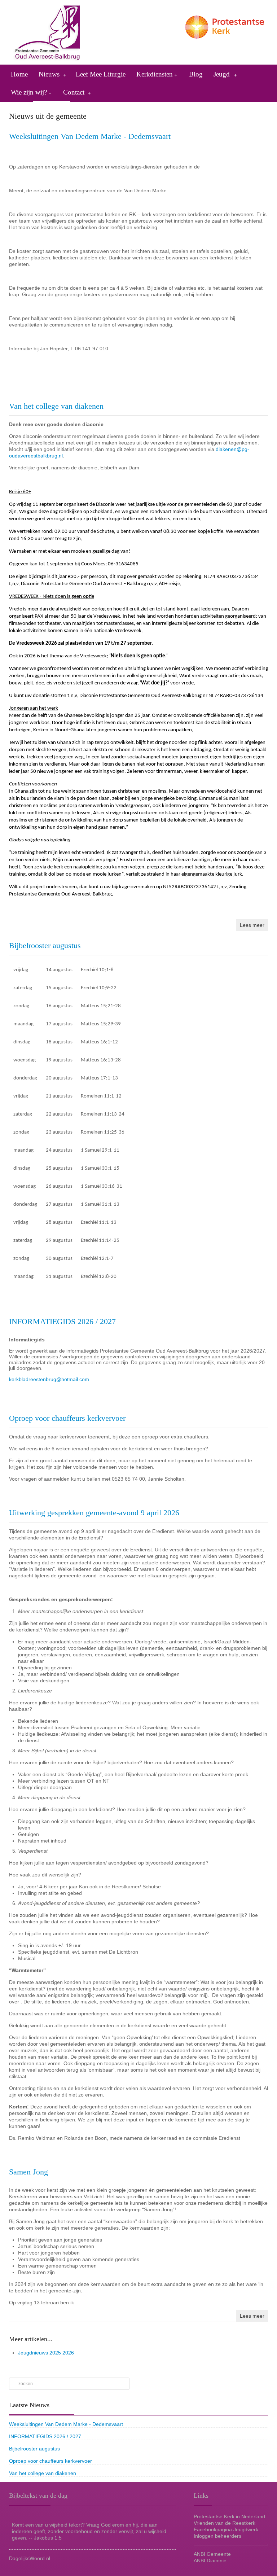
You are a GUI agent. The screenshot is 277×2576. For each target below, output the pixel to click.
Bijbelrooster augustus (45, 945)
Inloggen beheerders (217, 2536)
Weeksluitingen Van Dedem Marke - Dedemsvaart (90, 136)
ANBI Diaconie (210, 2560)
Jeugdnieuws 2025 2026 (46, 2353)
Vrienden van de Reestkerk (225, 2523)
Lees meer (252, 925)
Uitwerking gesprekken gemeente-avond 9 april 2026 (94, 1513)
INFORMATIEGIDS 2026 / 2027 (62, 1321)
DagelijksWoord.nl (30, 2558)
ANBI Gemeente (212, 2554)
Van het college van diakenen (56, 406)
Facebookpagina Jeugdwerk (226, 2529)
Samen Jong (28, 2172)
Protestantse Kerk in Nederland (229, 2516)
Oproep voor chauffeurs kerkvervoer (67, 1418)
